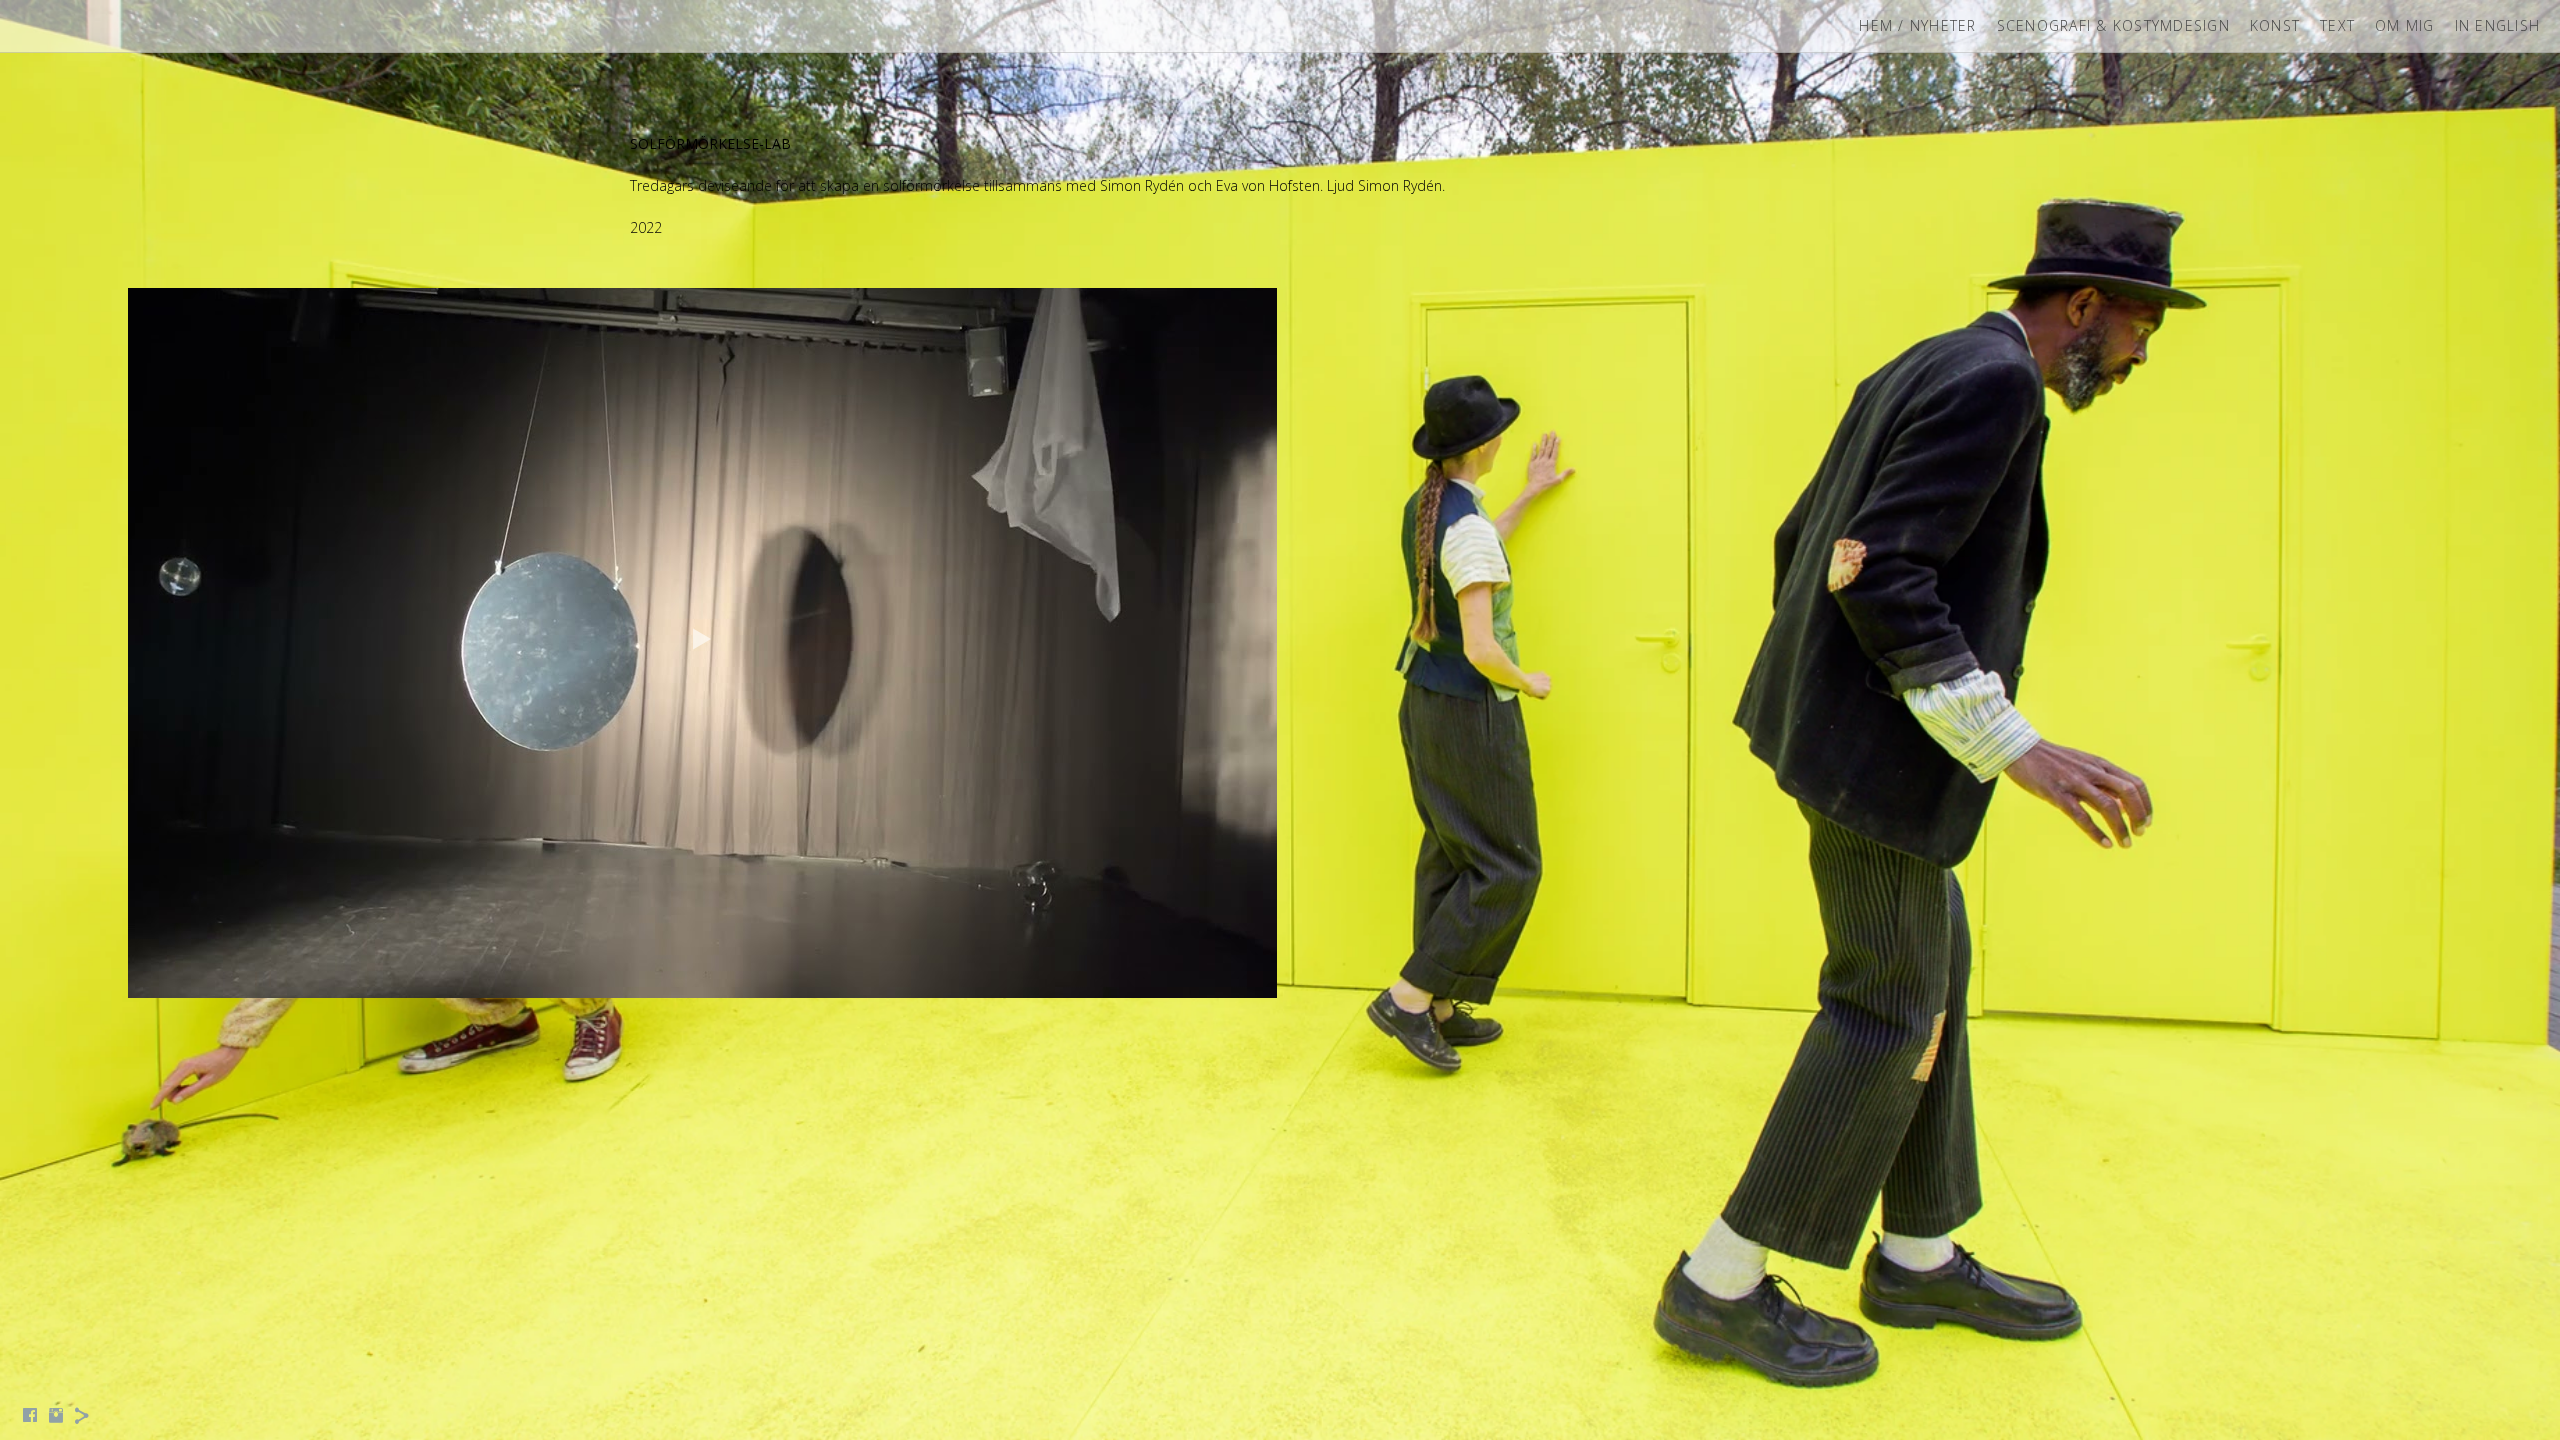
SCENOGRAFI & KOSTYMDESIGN (2113, 25)
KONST (2275, 25)
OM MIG (2405, 25)
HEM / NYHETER (1917, 25)
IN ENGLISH (2498, 25)
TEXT (2337, 25)
